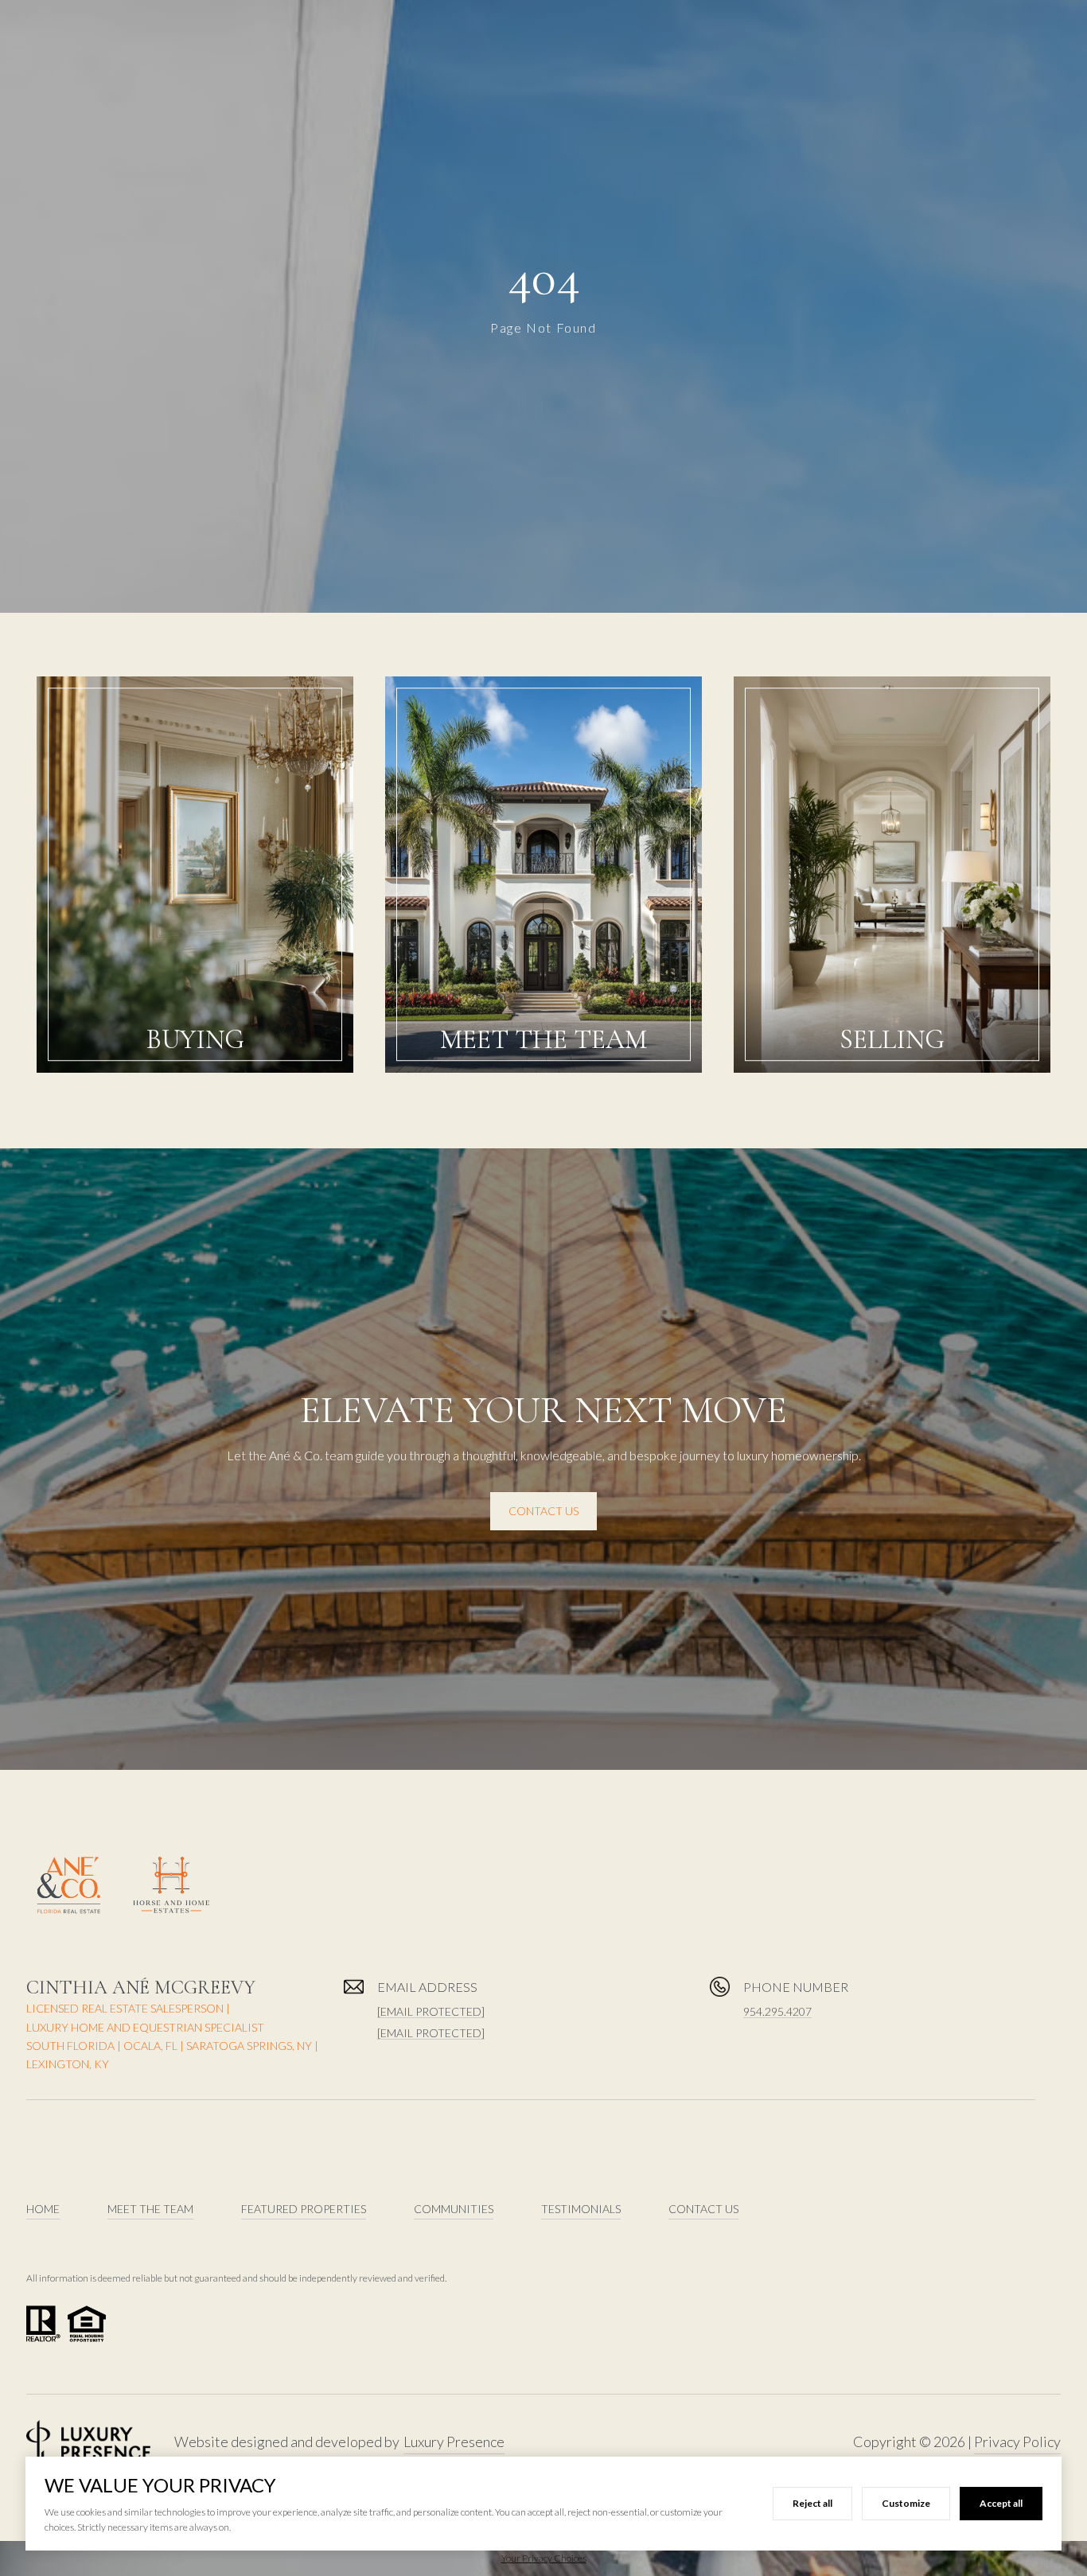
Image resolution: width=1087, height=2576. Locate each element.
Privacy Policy (1017, 2442)
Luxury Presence (454, 2442)
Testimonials (581, 2209)
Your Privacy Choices (544, 2558)
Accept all (1001, 2503)
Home (43, 2209)
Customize (906, 2503)
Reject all (812, 2503)
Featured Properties (304, 2209)
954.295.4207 (777, 2011)
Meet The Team (150, 2209)
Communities (454, 2209)
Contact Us (543, 1511)
